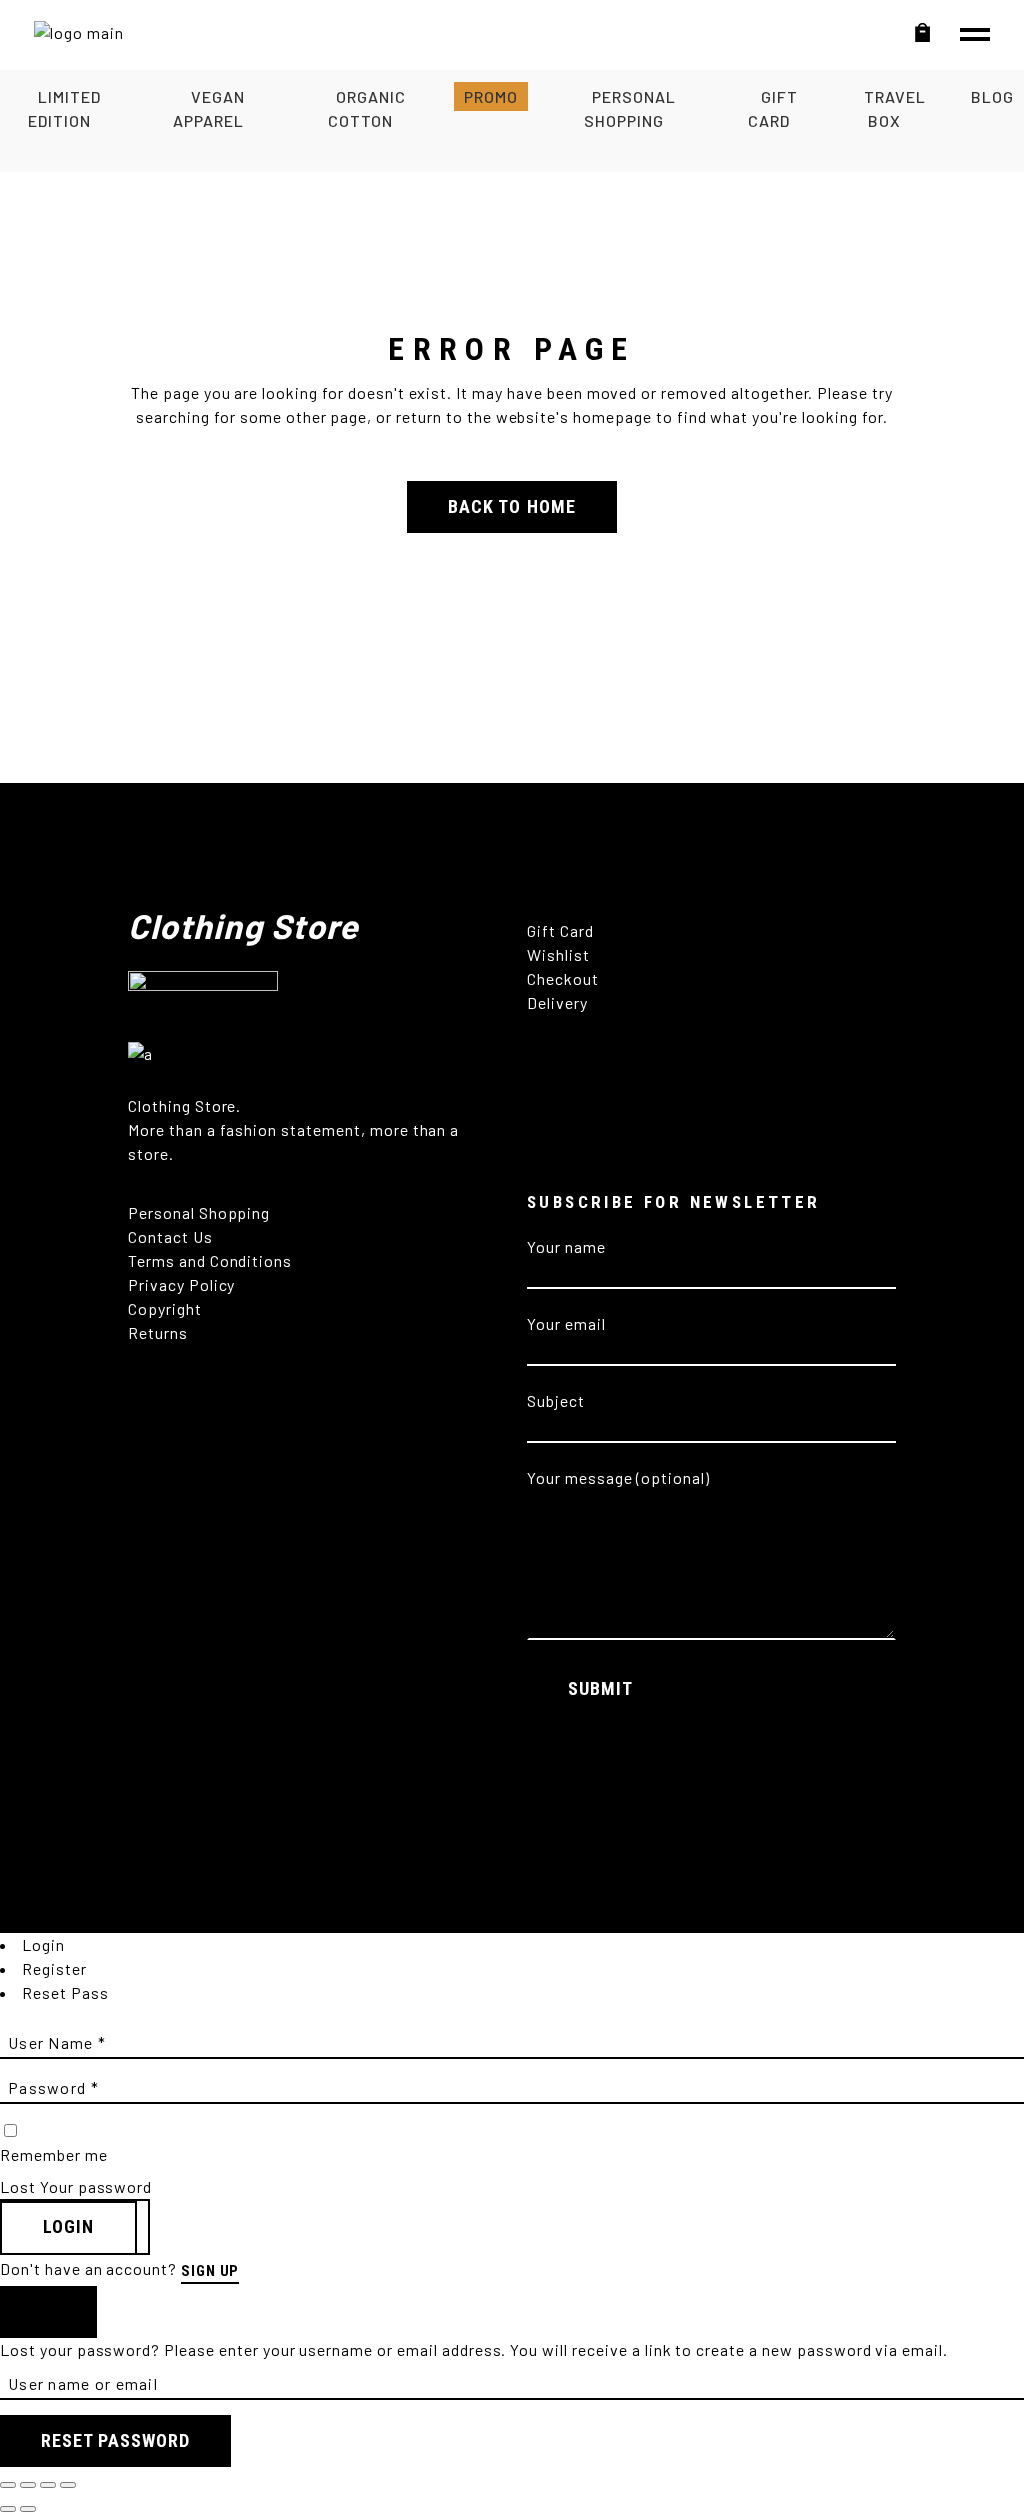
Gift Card (560, 930)
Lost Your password (76, 2186)
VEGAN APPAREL (209, 108)
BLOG (992, 96)
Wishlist (558, 954)
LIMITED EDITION (64, 108)
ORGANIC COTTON (366, 108)
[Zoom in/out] (8, 2485)
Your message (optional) (618, 1477)
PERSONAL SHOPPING (630, 108)
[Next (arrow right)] (28, 2509)
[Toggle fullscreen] (28, 2485)
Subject (556, 1400)
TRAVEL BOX (895, 108)
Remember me (54, 2154)
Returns (160, 1332)
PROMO (491, 96)
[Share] (48, 2485)
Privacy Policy (181, 1284)
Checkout (563, 978)
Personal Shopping (199, 1212)
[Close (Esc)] (68, 2485)
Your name (566, 1246)
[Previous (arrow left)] (8, 2509)
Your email (566, 1323)
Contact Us (170, 1236)
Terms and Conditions (210, 1260)
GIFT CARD (772, 108)
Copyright (167, 1308)
